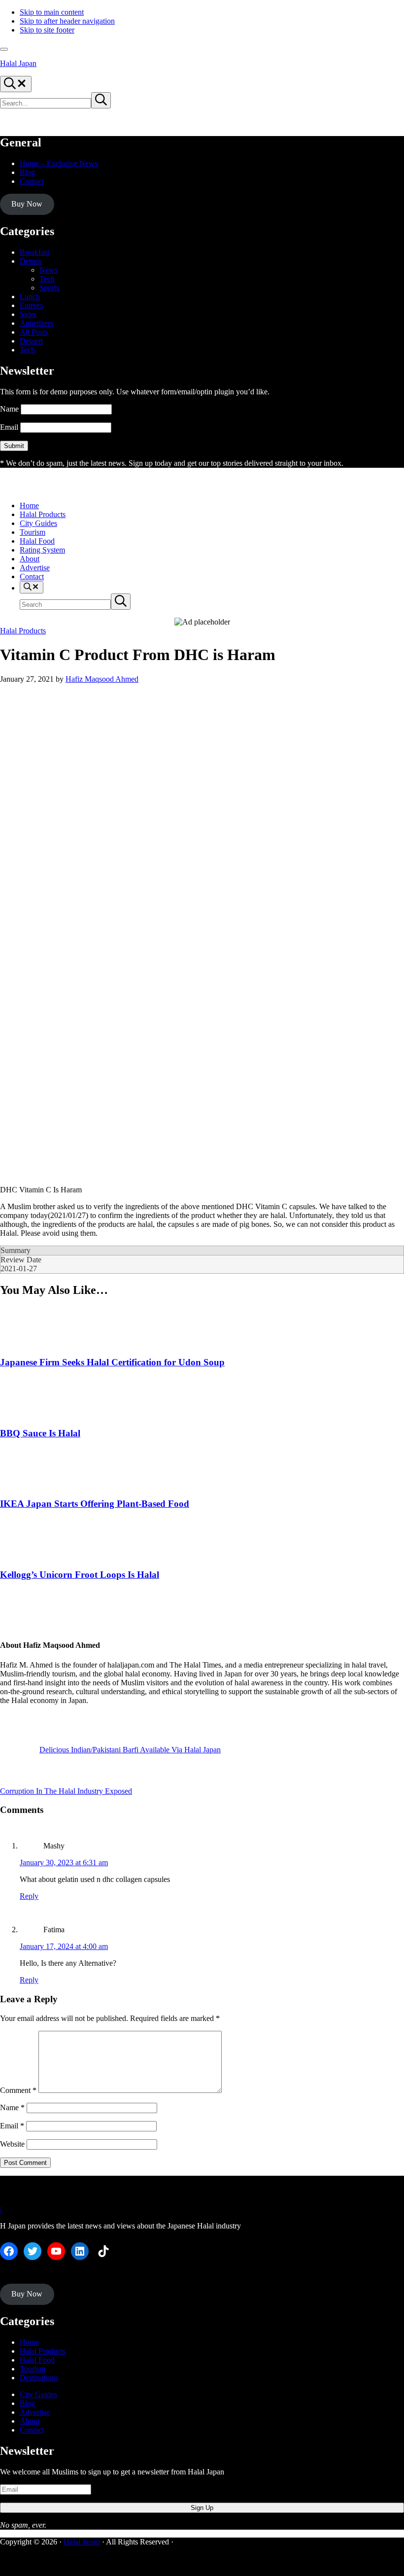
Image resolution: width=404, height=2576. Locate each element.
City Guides (38, 2394)
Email (9, 427)
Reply (29, 1896)
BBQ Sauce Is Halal (40, 1433)
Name (9, 409)
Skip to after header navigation (67, 21)
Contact (32, 2430)
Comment (18, 2090)
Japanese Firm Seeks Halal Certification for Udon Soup (112, 1362)
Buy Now (27, 204)
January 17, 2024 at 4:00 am (64, 1946)
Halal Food (37, 2360)
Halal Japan (18, 63)
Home (29, 2342)
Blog (27, 2403)
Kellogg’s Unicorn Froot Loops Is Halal (80, 1575)
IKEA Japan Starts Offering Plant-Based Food (95, 1504)
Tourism (33, 2369)
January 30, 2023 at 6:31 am (64, 1862)
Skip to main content (52, 12)
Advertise (35, 2412)
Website (12, 2144)
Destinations (39, 2378)
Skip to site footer (47, 30)
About (30, 2421)
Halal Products (23, 631)
